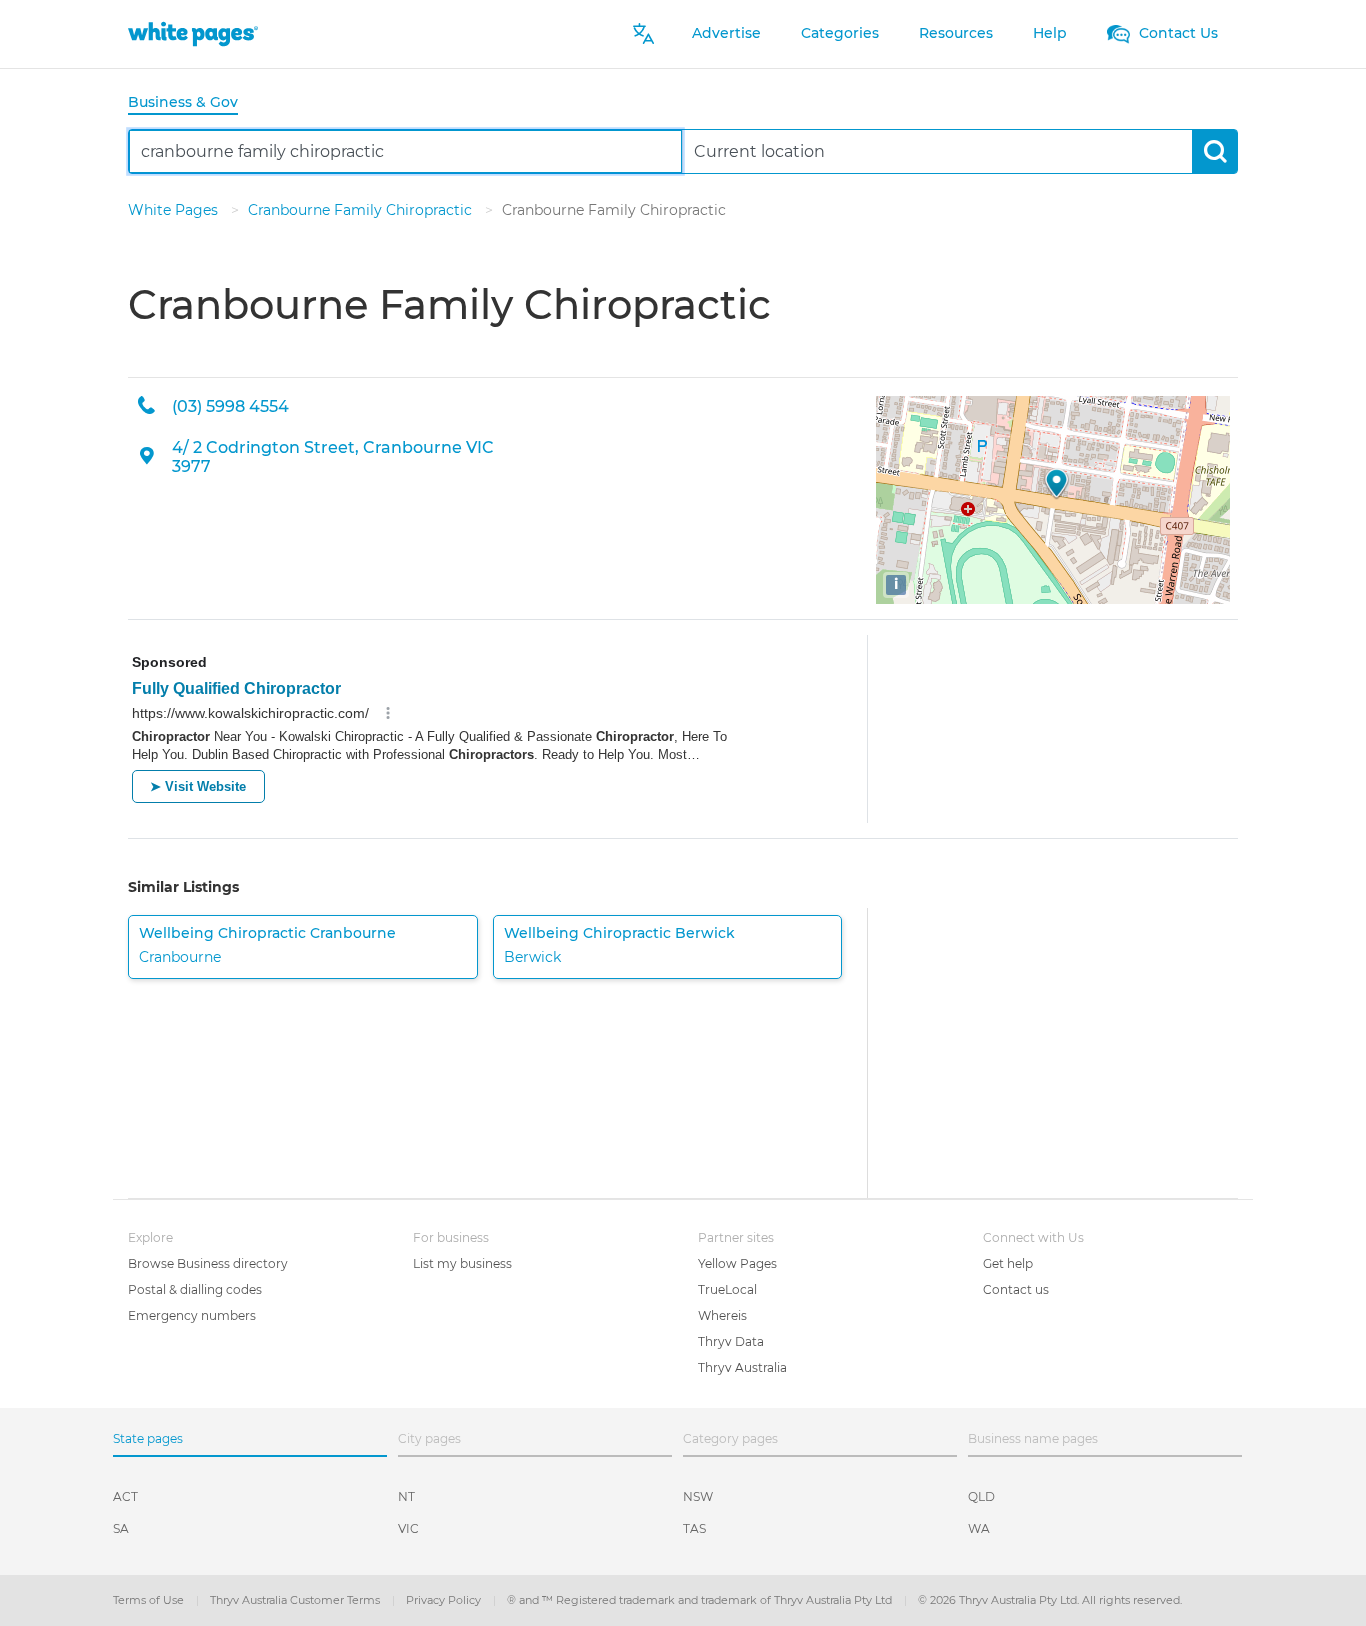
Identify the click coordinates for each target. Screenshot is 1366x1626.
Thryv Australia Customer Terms (296, 1600)
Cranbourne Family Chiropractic (362, 210)
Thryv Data (731, 1341)
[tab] (191, 103)
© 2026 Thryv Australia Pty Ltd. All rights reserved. (1050, 1600)
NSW (698, 1496)
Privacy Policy (445, 1600)
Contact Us (1176, 33)
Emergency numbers (192, 1315)
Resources (956, 33)
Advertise (726, 33)
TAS (694, 1528)
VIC (408, 1528)
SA (121, 1528)
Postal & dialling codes (195, 1289)
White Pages (175, 210)
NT (406, 1496)
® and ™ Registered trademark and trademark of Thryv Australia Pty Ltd (701, 1600)
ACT (125, 1496)
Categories (840, 33)
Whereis (722, 1315)
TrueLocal (727, 1289)
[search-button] (1214, 151)
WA (979, 1528)
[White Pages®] (193, 33)
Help (1050, 33)
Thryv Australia (742, 1367)
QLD (981, 1496)
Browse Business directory (208, 1263)
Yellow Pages (737, 1263)
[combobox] (405, 151)
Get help (1008, 1263)
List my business (462, 1263)
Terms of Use (150, 1600)
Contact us (1016, 1289)
